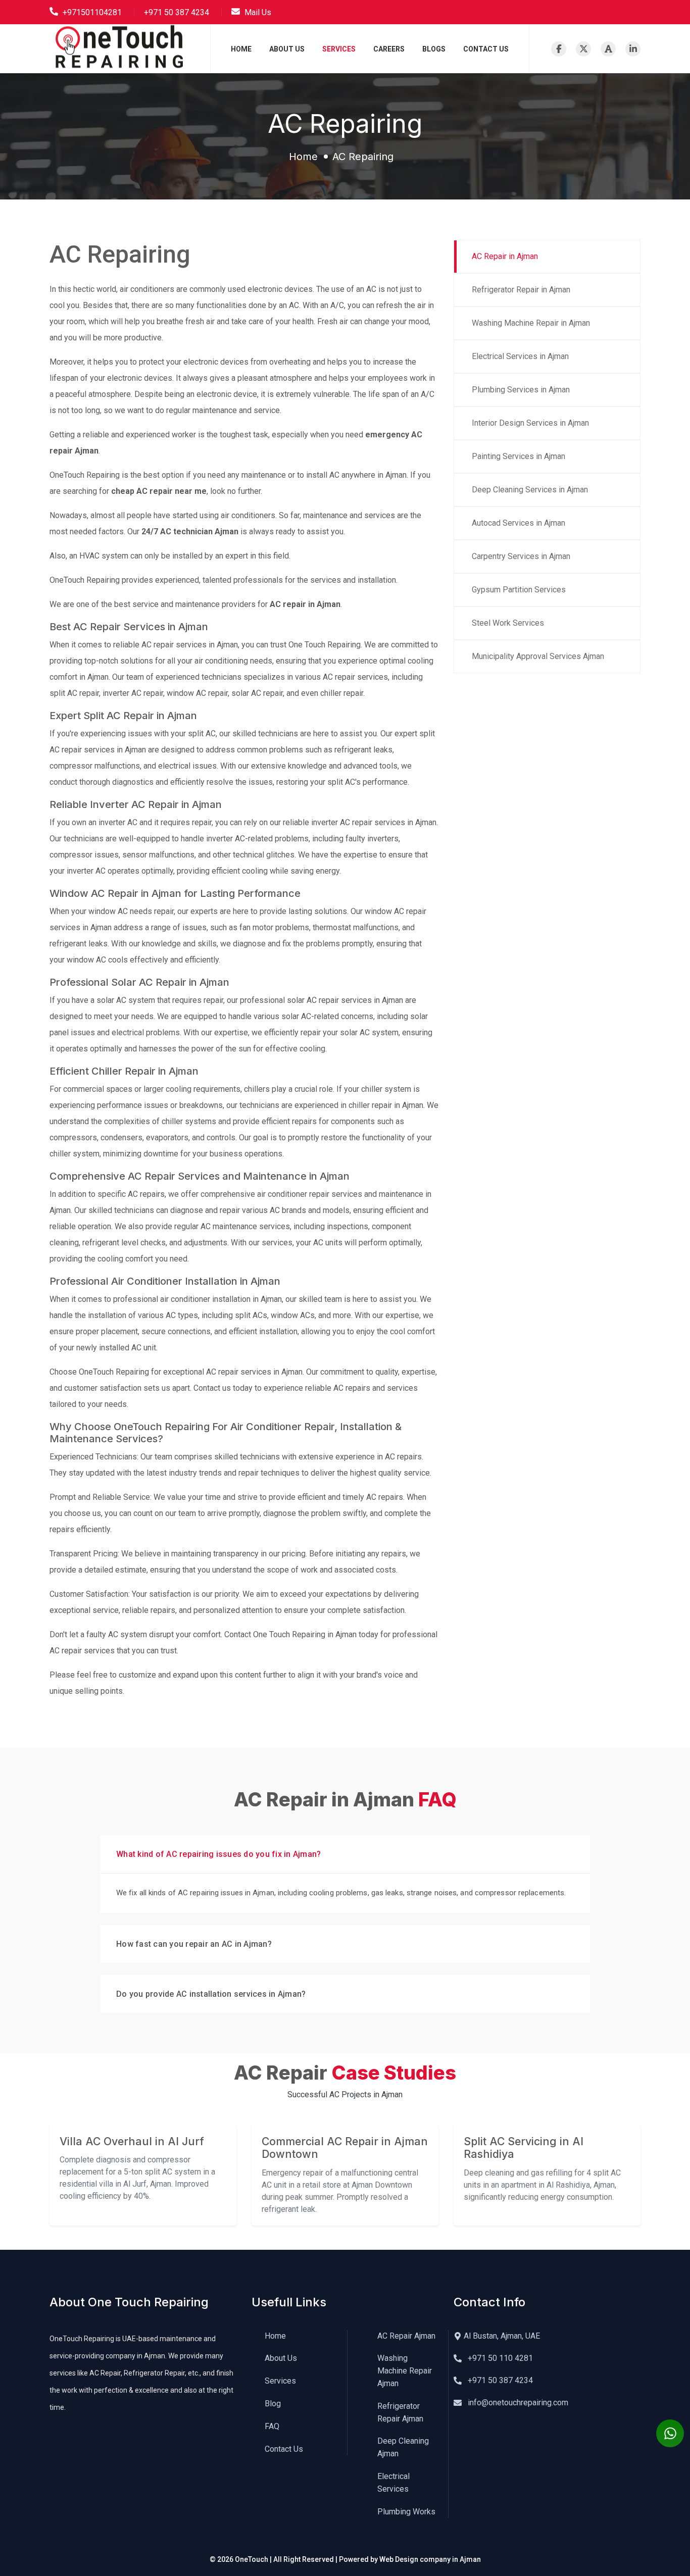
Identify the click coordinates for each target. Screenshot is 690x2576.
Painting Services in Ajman (519, 456)
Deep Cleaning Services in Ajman (530, 490)
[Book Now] (670, 2433)
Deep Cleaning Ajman (403, 2447)
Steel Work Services (508, 623)
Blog (273, 2404)
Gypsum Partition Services (519, 590)
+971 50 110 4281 (499, 2358)
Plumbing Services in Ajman (521, 390)
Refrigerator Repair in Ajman (521, 290)
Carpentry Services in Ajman (521, 556)
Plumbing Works (406, 2512)
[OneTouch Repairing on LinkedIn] (633, 49)
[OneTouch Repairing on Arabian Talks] (608, 49)
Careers (389, 49)
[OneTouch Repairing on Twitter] (583, 49)
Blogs (434, 49)
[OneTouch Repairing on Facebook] (559, 49)
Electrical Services (393, 2483)
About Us (287, 49)
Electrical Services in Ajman (520, 356)
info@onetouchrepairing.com (517, 2403)
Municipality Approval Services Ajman (538, 656)
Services (339, 49)
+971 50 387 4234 (499, 2380)
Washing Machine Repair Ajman (405, 2371)
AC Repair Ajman (406, 2336)
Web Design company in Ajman (430, 2559)
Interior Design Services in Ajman (530, 423)
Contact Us (486, 49)
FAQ (272, 2426)
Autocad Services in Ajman (519, 523)
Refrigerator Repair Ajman (400, 2412)
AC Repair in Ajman (505, 256)
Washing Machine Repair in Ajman (531, 323)
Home (241, 49)
